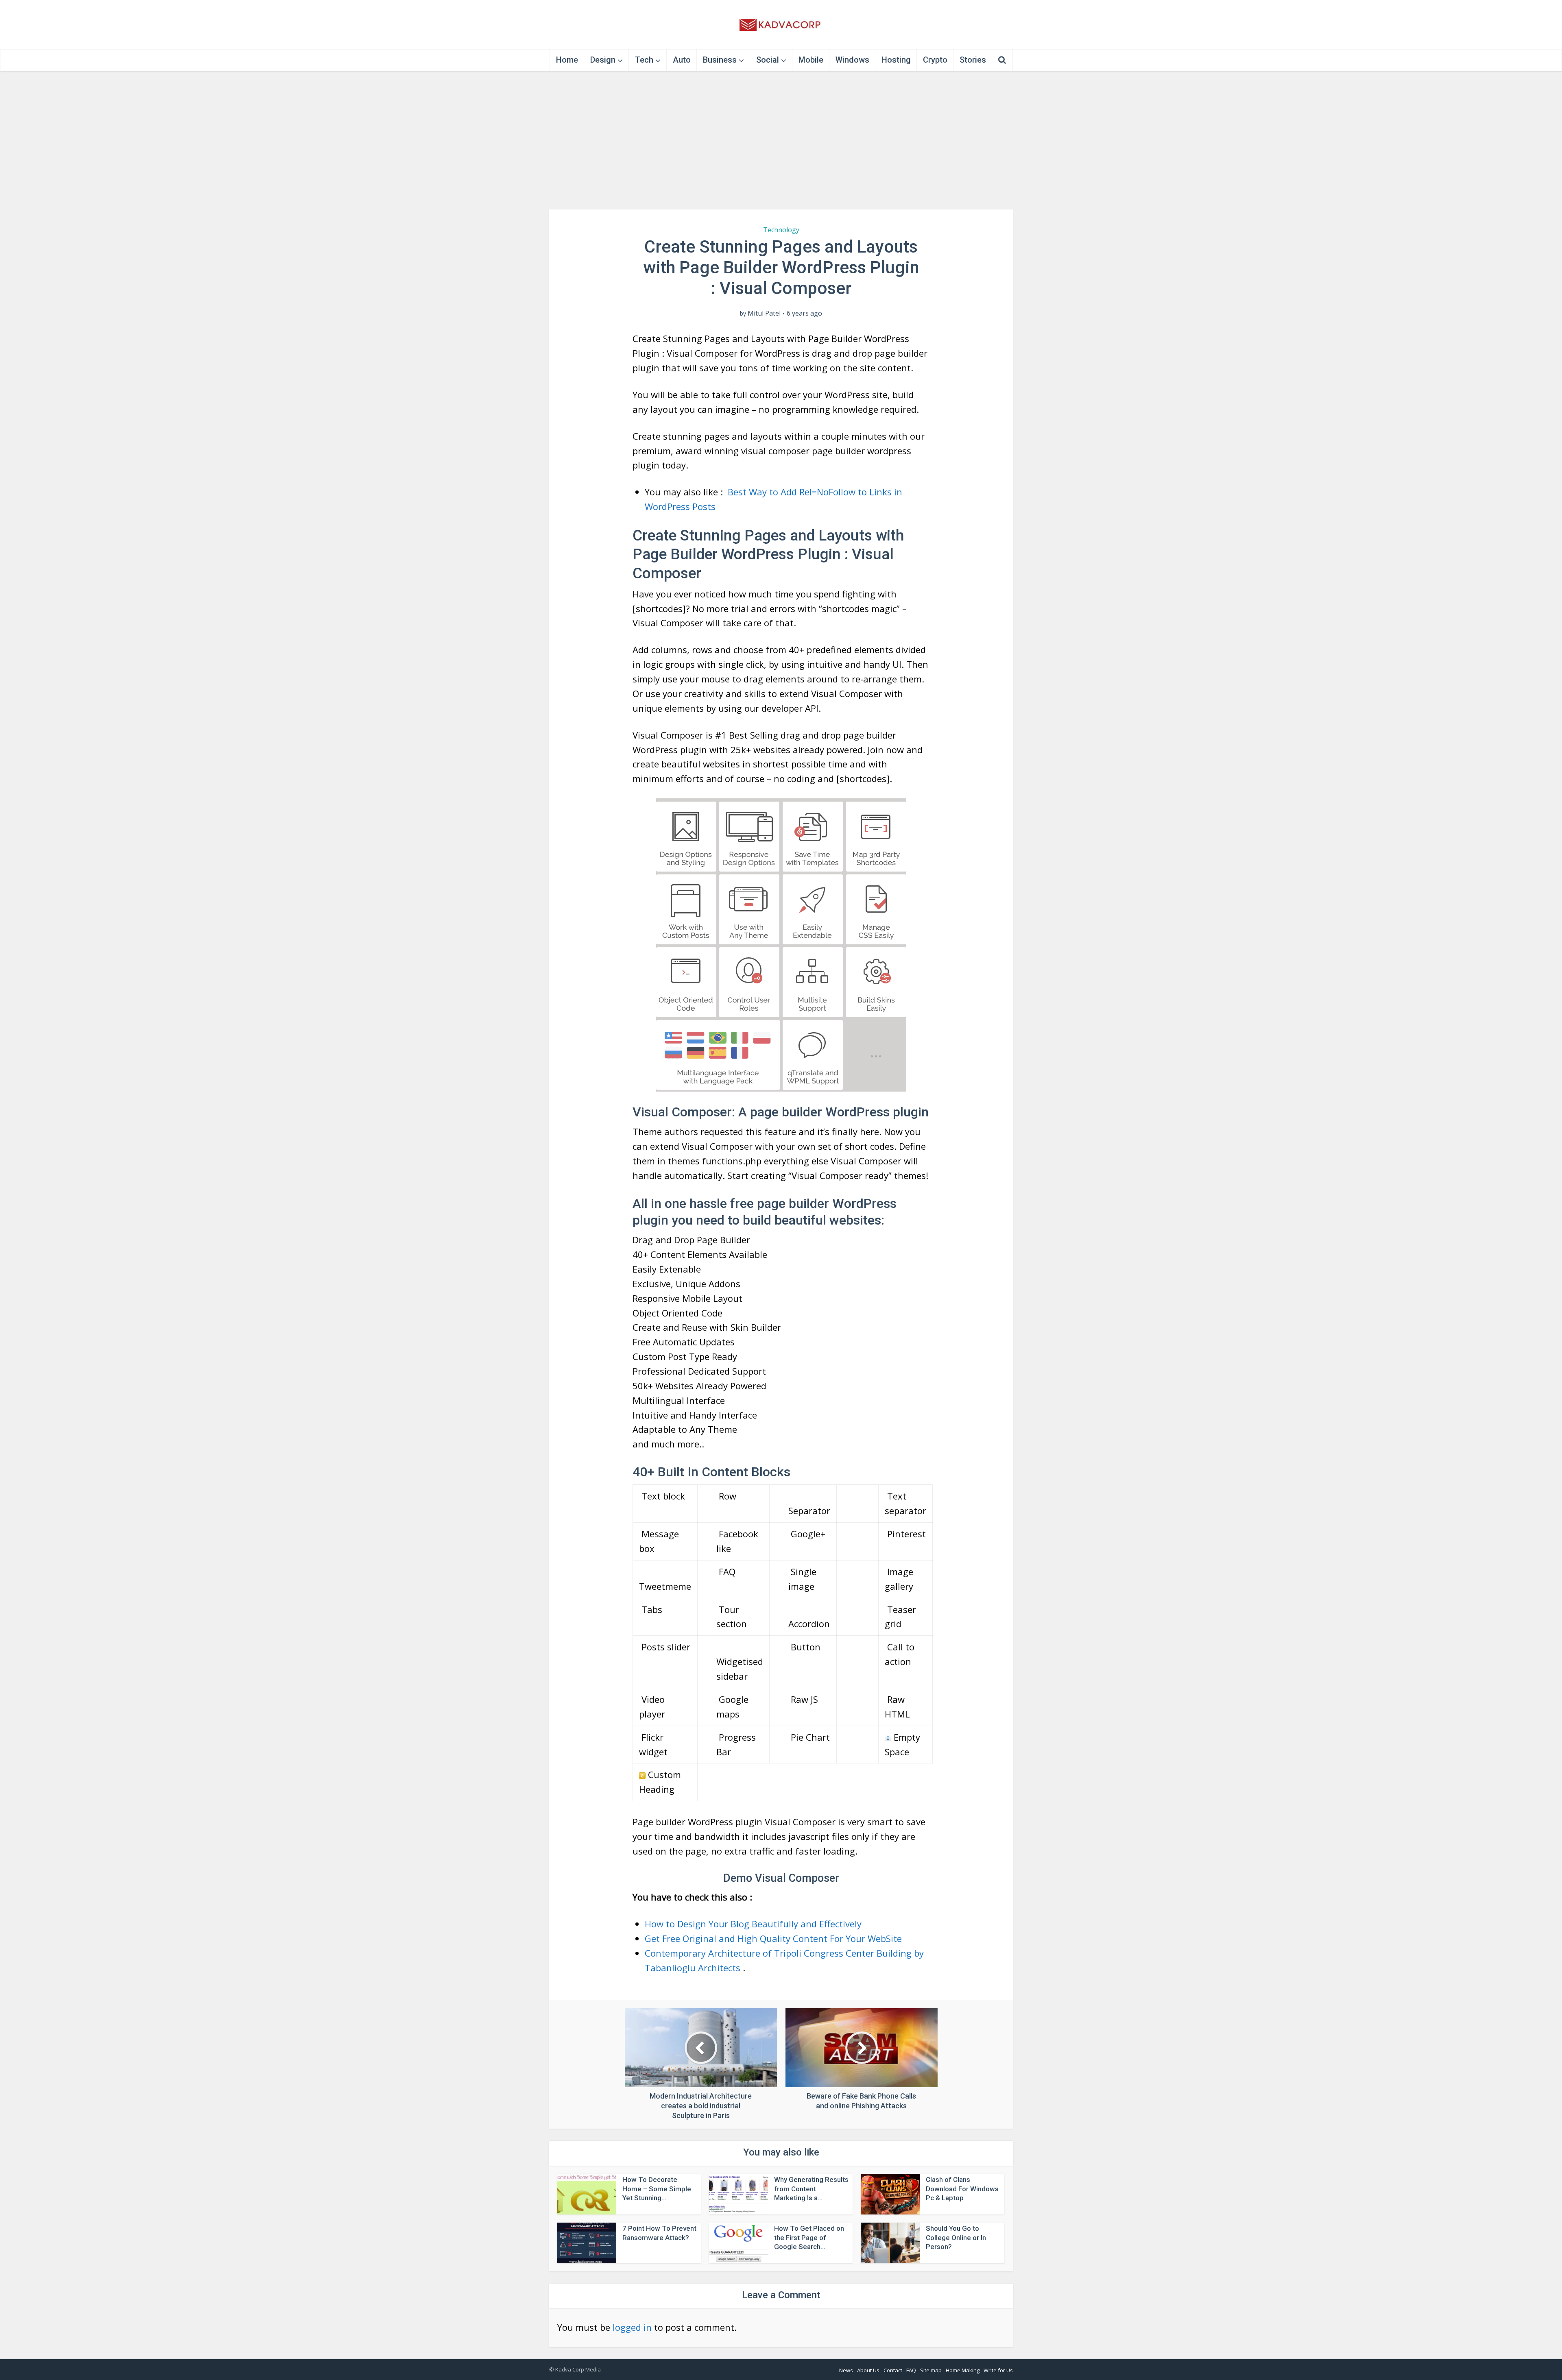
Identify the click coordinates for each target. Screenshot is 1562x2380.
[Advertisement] (781, 140)
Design (603, 60)
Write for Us (998, 2370)
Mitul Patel (764, 313)
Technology (781, 230)
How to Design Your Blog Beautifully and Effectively (753, 1924)
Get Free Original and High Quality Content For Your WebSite (773, 1938)
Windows (852, 60)
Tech (644, 60)
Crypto (935, 60)
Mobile (811, 60)
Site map (931, 2370)
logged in (632, 2327)
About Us (868, 2370)
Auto (682, 60)
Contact (893, 2370)
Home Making (963, 2370)
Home (567, 60)
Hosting (896, 60)
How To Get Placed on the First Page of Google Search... (809, 2238)
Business (720, 60)
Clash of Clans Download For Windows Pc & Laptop (962, 2189)
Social (768, 60)
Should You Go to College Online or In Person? (956, 2238)
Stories (973, 60)
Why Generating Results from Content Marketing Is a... (811, 2189)
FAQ (911, 2370)
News (846, 2370)
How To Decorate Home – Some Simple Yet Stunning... (657, 2189)
